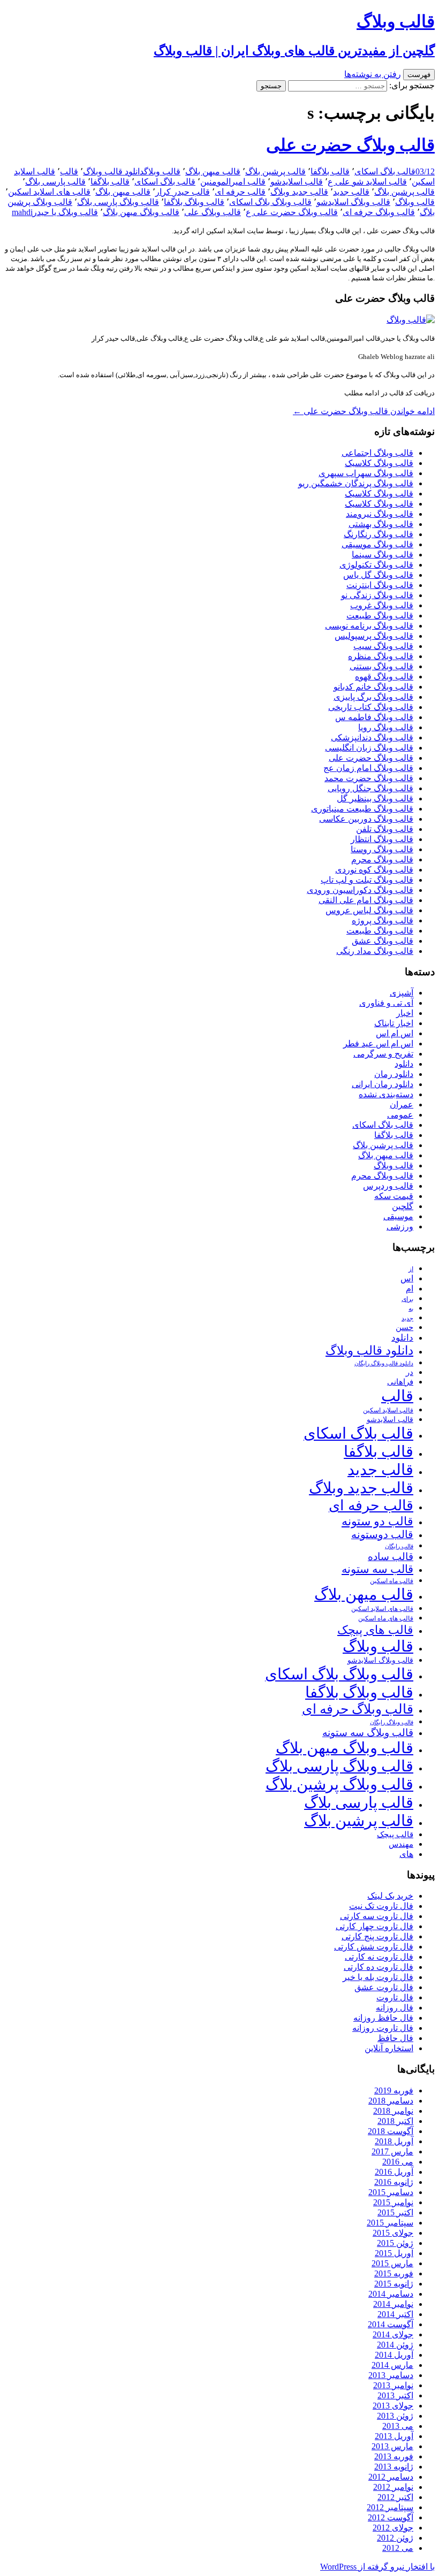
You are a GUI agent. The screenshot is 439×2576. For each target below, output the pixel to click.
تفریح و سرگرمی (383, 1054)
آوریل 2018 (394, 2141)
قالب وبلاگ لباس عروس (369, 910)
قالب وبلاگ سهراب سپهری (366, 473)
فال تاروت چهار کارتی (374, 1926)
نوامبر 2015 (393, 2202)
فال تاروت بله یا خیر (378, 1977)
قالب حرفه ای (240, 192)
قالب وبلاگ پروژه (383, 920)
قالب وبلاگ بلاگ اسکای (270, 202)
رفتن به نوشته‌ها (373, 74)
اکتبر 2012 (395, 2497)
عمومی (400, 1115)
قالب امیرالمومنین (233, 182)
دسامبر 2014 (391, 2294)
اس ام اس (395, 1033)
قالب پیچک (395, 1834)
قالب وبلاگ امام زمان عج (368, 768)
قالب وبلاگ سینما (383, 555)
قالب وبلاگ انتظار (382, 839)
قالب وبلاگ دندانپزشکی (372, 737)
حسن (404, 1327)
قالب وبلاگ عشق (383, 941)
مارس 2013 (392, 2446)
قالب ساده (391, 1557)
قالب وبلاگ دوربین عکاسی (366, 819)
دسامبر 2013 (391, 2375)
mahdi (22, 212)
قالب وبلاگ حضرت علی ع (292, 212)
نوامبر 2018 (393, 2111)
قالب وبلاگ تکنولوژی (376, 565)
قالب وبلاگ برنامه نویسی (369, 626)
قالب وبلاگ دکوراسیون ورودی (360, 890)
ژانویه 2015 (394, 2284)
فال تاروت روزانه (383, 2028)
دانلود (404, 1064)
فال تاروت (395, 1997)
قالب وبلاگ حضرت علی (350, 145)
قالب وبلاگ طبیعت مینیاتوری (362, 809)
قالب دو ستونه (377, 1521)
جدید (407, 1318)
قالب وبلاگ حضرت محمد (369, 778)
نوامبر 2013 (393, 2385)
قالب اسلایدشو (297, 182)
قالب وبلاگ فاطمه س (374, 717)
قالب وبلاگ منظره (381, 656)
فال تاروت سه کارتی (377, 1916)
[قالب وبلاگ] (411, 320)
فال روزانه (395, 2008)
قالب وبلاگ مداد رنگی (375, 951)
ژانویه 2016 (394, 2182)
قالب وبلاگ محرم (382, 859)
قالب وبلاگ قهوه (384, 677)
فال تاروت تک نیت (381, 1906)
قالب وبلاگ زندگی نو (377, 595)
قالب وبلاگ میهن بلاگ (141, 212)
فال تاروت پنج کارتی (377, 1936)
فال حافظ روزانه (383, 2018)
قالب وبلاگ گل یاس (378, 575)
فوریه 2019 (394, 2090)
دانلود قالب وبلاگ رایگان (384, 1363)
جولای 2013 (393, 2406)
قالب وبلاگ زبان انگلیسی (369, 748)
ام (410, 1289)
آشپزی (402, 993)
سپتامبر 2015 (390, 2223)
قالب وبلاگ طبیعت (380, 616)
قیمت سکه (394, 1196)
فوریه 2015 (394, 2273)
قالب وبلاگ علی (213, 212)
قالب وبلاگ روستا (382, 849)
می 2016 (398, 2162)
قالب (69, 171)
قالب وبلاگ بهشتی (381, 524)
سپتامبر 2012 (390, 2507)
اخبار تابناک (394, 1023)
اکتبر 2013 (395, 2395)
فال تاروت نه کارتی (379, 1957)
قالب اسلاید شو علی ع (367, 182)
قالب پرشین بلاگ (275, 171)
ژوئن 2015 (395, 2243)
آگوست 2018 (391, 2131)
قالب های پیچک (375, 1630)
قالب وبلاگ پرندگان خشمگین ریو (356, 483)
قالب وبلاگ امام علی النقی (366, 900)
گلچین (403, 1206)
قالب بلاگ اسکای (385, 171)
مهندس (401, 1844)
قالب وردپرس (388, 1186)
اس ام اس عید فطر (378, 1044)
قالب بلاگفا (330, 171)
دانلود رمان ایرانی (383, 1084)
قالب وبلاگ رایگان (392, 1722)
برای (407, 1299)
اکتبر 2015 (395, 2212)
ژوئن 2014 (395, 2345)
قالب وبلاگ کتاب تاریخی (371, 707)
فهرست (419, 75)
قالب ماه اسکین (392, 1581)
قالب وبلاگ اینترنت (380, 585)
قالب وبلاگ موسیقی (377, 544)
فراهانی (400, 1382)
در (410, 1372)
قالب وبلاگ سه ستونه (368, 1733)
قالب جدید (351, 192)
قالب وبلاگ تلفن (385, 829)
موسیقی (398, 1216)
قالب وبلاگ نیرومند (380, 514)
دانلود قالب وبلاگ (113, 171)
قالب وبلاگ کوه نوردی (374, 870)
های (406, 1854)
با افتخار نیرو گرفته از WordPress (377, 2567)
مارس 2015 (392, 2263)
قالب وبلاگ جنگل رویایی (370, 788)
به (411, 1309)
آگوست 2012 (391, 2517)
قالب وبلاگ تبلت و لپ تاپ (367, 880)
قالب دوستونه (382, 1534)
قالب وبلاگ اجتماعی (377, 453)
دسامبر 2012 (391, 2477)
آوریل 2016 (394, 2172)
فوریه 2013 (394, 2456)
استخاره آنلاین (389, 2048)
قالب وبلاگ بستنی (381, 666)
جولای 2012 (393, 2528)
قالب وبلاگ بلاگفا (194, 202)
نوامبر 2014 (393, 2304)
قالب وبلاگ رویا (386, 727)
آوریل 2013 (394, 2436)
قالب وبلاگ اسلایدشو (353, 202)
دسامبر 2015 (391, 2192)
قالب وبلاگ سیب (383, 646)
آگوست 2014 (391, 2324)
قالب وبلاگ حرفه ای (379, 212)
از (411, 1269)
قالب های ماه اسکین (386, 1619)
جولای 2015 (393, 2233)
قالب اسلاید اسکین (388, 1411)
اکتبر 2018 (395, 2121)
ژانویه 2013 (394, 2467)
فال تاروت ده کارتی (379, 1967)
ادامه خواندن (364, 411)
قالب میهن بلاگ (213, 171)
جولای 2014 (393, 2334)
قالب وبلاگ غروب (382, 605)
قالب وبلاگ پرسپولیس (374, 636)
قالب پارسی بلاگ (55, 182)
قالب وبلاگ (162, 171)
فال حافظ (395, 2038)
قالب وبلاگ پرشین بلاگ (339, 1784)
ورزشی (400, 1226)
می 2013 (398, 2426)
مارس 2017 (392, 2151)
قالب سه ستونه (377, 1569)
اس (407, 1278)
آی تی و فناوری (386, 1003)
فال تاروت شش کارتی (374, 1947)
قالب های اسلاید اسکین (49, 192)
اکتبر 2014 (395, 2314)
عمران (402, 1104)
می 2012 (398, 2548)
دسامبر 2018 (391, 2101)
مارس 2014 (392, 2365)
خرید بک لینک (390, 1896)
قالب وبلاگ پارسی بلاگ (118, 202)
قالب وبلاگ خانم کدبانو (373, 687)
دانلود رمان (394, 1074)
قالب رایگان (399, 1546)
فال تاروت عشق (384, 1987)
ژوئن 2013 (395, 2416)
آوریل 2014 (394, 2355)
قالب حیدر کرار (183, 192)
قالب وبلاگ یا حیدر (65, 212)
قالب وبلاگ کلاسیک (379, 463)
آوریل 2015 (394, 2253)
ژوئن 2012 (395, 2538)
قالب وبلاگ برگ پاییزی (373, 697)
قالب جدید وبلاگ (299, 192)
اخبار (405, 1013)
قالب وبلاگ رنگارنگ (379, 534)
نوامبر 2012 (393, 2487)
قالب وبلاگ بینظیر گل (375, 798)
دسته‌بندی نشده (386, 1094)
